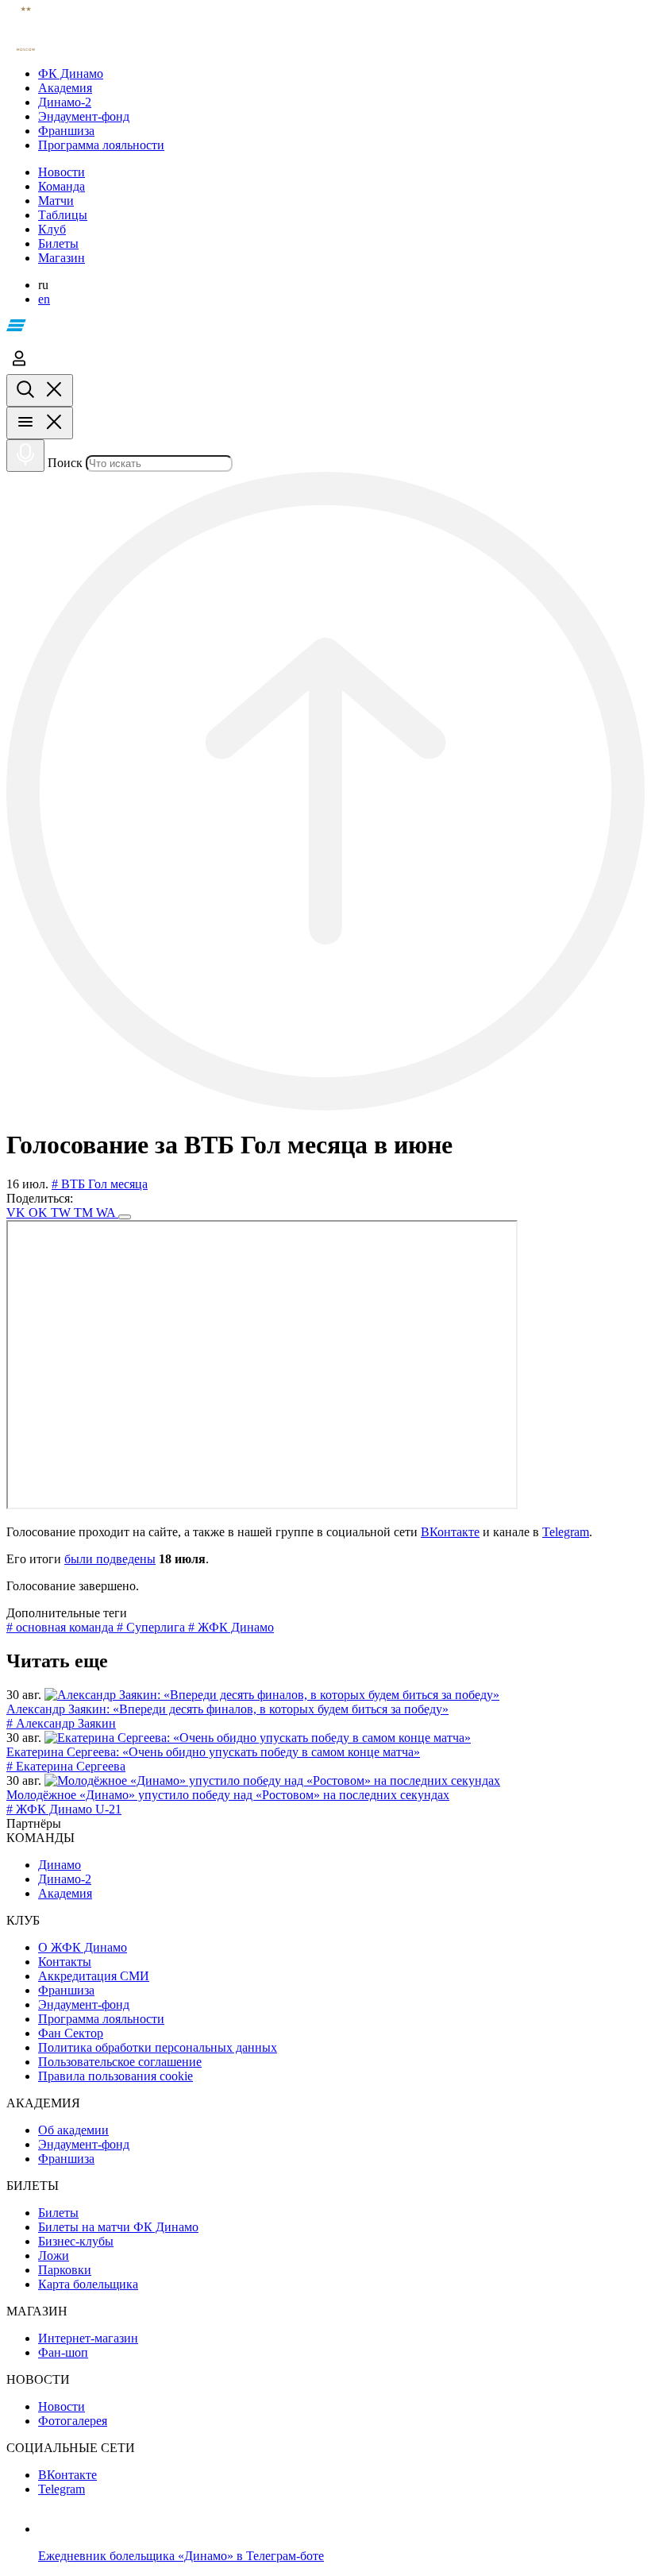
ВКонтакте (450, 1532)
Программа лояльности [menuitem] (101, 2019)
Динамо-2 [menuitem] (65, 1879)
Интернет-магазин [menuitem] (88, 2338)
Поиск (65, 463)
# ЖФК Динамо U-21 (64, 1809)
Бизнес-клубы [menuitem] (76, 2241)
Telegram (566, 1532)
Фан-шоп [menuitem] (63, 2352)
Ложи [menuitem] (54, 2255)
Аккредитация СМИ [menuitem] (94, 1976)
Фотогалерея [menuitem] (73, 2421)
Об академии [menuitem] (73, 2130)
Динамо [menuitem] (60, 1865)
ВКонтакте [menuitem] (67, 2475)
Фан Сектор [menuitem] (71, 2033)
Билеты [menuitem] (58, 2213)
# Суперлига (152, 1627)
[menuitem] (341, 74)
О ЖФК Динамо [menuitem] (83, 1947)
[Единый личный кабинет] (19, 367)
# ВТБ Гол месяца (100, 1184)
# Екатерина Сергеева (66, 1766)
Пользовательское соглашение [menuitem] (120, 2062)
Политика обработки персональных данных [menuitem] (158, 2047)
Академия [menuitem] (65, 1893)
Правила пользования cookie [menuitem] (116, 2076)
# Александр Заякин (61, 1723)
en (44, 299)
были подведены (110, 1559)
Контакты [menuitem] (65, 1962)
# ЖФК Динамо (231, 1627)
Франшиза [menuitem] (66, 1990)
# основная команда (62, 1627)
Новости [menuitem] (62, 2406)
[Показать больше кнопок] (125, 1217)
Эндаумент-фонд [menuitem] (84, 2004)
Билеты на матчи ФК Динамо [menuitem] (118, 2227)
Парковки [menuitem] (65, 2270)
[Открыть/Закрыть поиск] (40, 390)
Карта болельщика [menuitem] (88, 2284)
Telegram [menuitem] (62, 2489)
